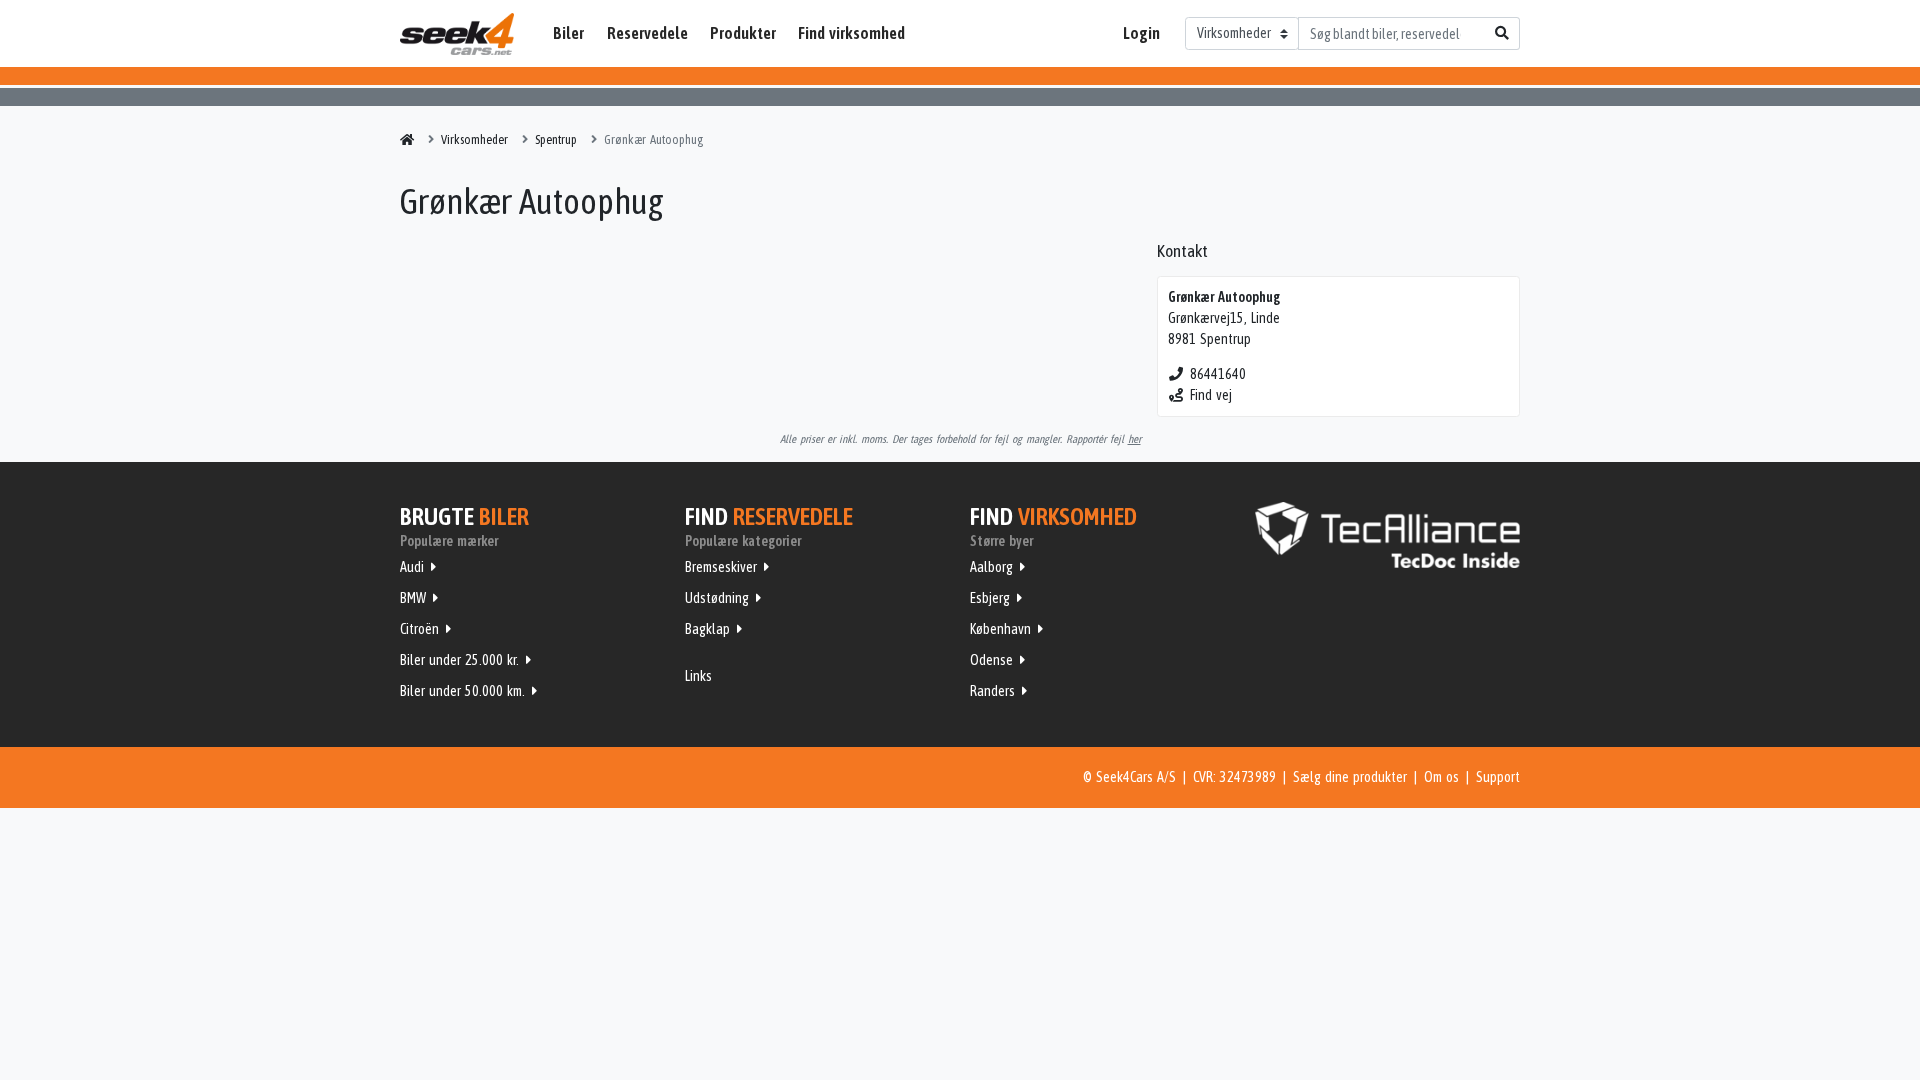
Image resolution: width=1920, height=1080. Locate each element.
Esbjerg (990, 598)
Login (1141, 33)
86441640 (1218, 374)
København (1000, 629)
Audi (412, 567)
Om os (1441, 777)
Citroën (419, 629)
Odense (991, 660)
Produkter (743, 33)
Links (698, 676)
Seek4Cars (457, 34)
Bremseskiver (721, 567)
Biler (568, 33)
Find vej (1211, 395)
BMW (413, 598)
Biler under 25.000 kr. (459, 660)
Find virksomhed (851, 33)
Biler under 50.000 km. (462, 691)
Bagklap (707, 629)
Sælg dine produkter (1350, 777)
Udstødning (717, 598)
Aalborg (991, 567)
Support (1498, 777)
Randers (992, 691)
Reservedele (647, 33)
